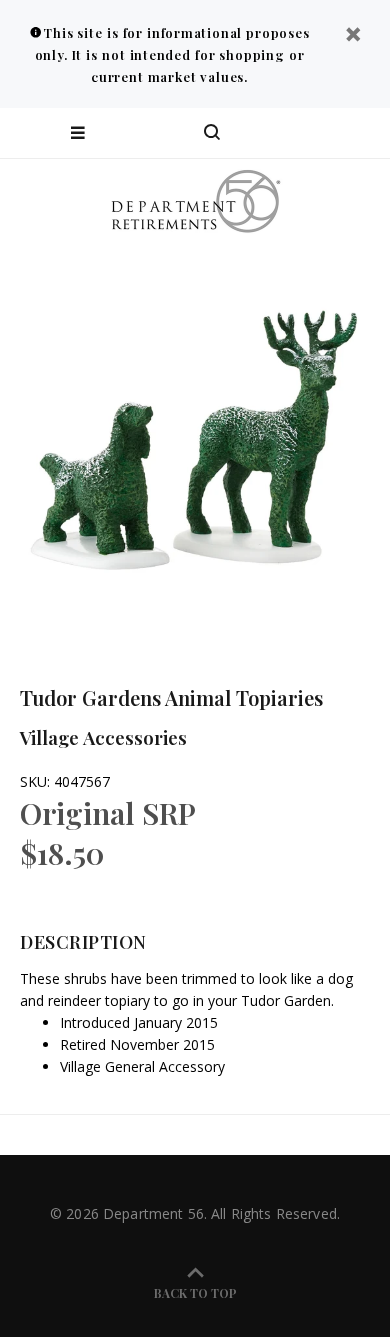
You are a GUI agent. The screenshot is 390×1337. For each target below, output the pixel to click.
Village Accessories (103, 737)
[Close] (353, 36)
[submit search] (294, 133)
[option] (195, 440)
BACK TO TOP (195, 1293)
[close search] (357, 133)
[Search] (212, 133)
